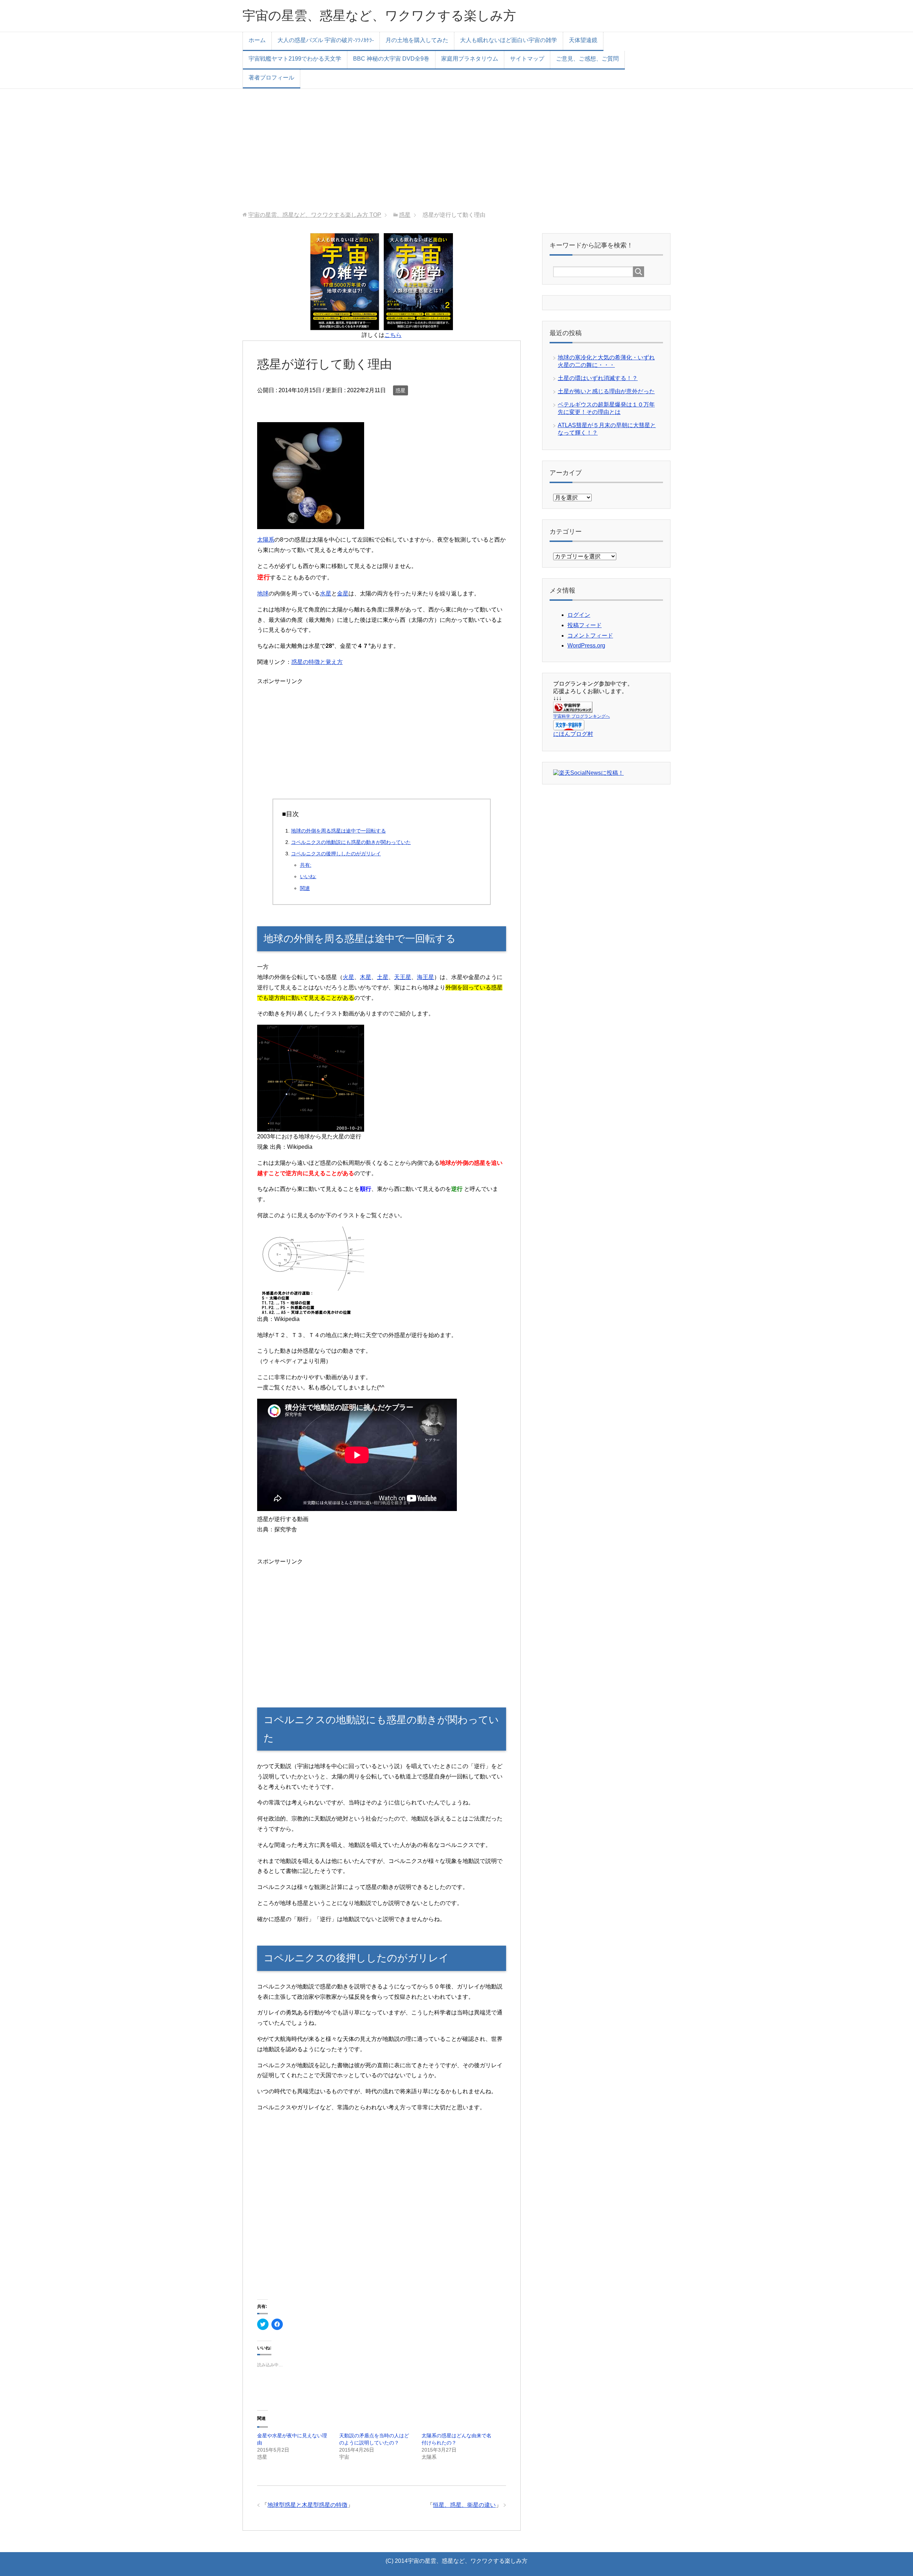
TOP (315, 215)
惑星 (401, 390)
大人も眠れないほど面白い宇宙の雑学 (509, 40)
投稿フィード (585, 625)
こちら (393, 335)
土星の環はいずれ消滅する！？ (598, 378)
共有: (306, 865)
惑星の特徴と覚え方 (317, 662)
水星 (326, 593)
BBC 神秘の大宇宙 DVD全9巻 (391, 59)
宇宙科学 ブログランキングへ (582, 716)
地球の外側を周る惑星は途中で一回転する (338, 831)
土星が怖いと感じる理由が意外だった (606, 391)
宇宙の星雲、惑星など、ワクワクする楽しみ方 (379, 16)
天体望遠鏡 (583, 40)
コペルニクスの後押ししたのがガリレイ (336, 854)
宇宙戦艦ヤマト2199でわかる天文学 (295, 59)
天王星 (403, 977)
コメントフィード (590, 636)
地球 (263, 593)
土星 (383, 977)
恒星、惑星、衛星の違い (464, 2505)
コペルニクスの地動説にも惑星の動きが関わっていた (351, 842)
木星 (366, 977)
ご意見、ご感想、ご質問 (587, 59)
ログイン (579, 615)
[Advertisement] (456, 150)
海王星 (425, 977)
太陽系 (266, 540)
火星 (348, 977)
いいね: (308, 876)
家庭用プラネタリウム (470, 59)
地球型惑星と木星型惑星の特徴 (307, 2505)
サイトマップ (527, 59)
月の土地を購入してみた (417, 40)
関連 (305, 888)
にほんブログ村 (573, 734)
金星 (343, 593)
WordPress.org (586, 646)
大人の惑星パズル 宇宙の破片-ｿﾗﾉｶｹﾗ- (326, 40)
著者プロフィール (271, 78)
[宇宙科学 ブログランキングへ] (573, 709)
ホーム (257, 40)
